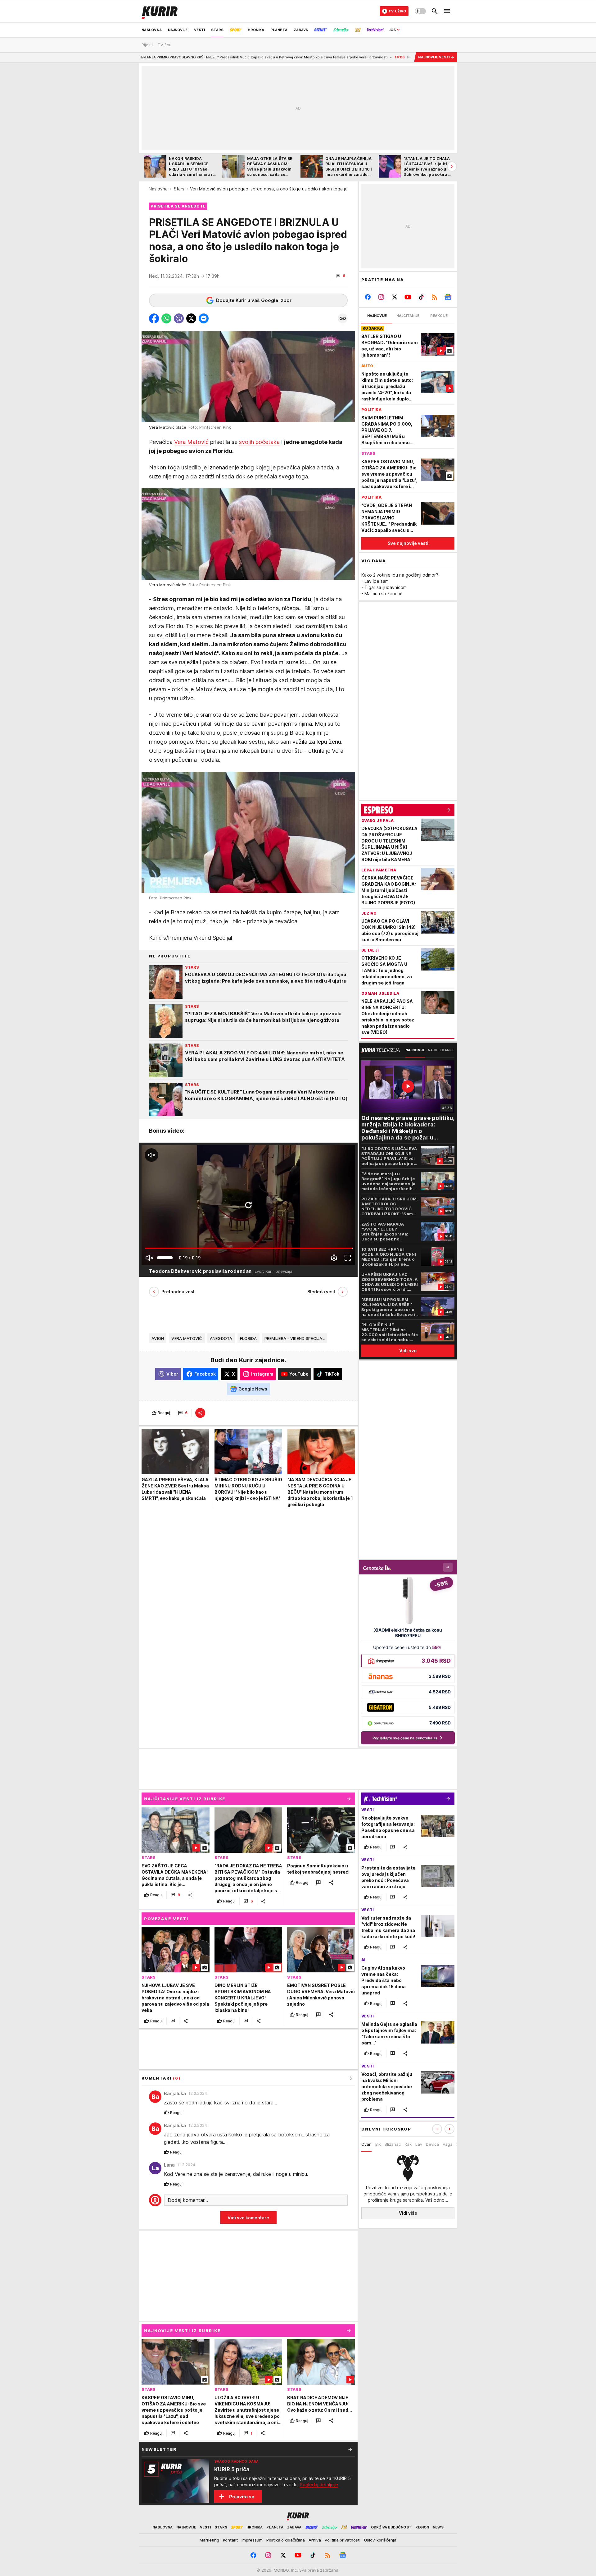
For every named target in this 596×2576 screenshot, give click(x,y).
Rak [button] (408, 2144)
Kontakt (230, 2540)
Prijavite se (242, 2497)
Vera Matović (191, 442)
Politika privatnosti (343, 2540)
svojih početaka (259, 442)
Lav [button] (419, 2144)
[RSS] (434, 297)
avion (158, 1338)
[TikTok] (421, 297)
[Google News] (448, 297)
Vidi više (408, 2213)
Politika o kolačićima (286, 2540)
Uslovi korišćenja (380, 2540)
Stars (179, 189)
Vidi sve (408, 1351)
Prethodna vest (178, 1292)
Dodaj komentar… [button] (188, 2200)
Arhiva (315, 2540)
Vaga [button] (448, 2144)
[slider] (165, 1258)
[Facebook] (368, 297)
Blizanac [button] (393, 2144)
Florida (248, 1338)
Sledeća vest (321, 1292)
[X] (395, 297)
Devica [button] (432, 2144)
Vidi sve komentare (248, 2218)
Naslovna (158, 189)
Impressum (252, 2540)
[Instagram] (381, 297)
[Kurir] (160, 11)
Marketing (209, 2540)
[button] (340, 276)
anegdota (221, 1338)
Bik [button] (378, 2144)
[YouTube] (408, 297)
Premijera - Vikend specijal (295, 1338)
